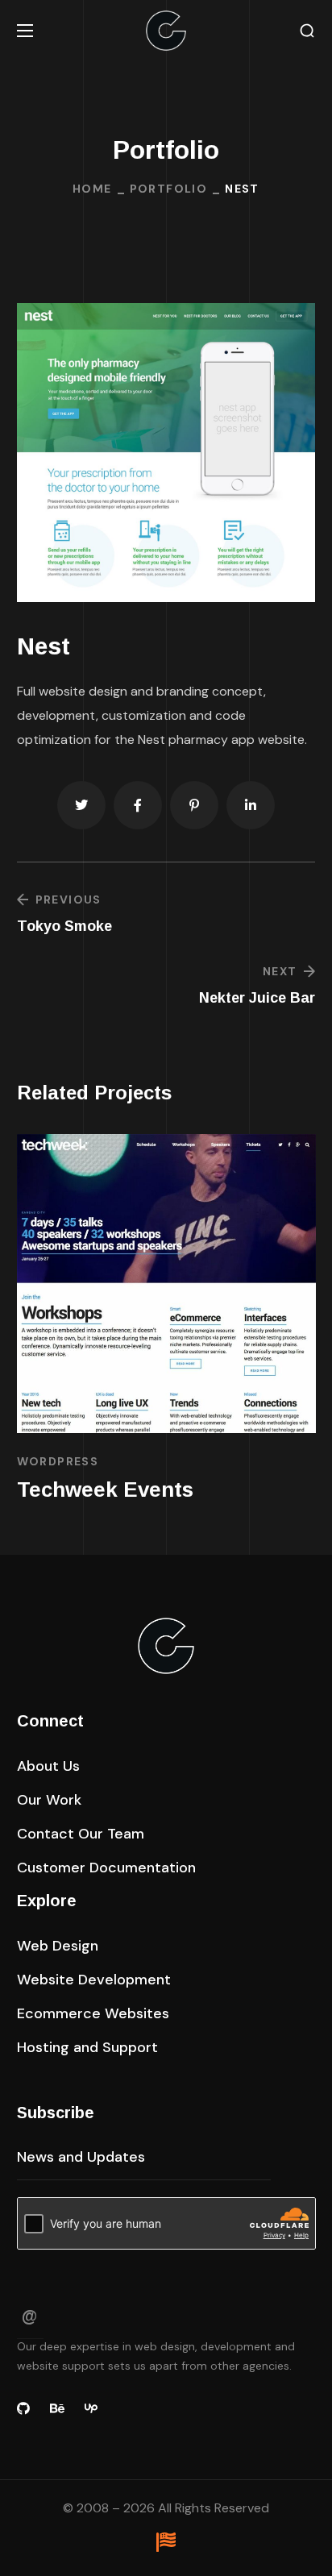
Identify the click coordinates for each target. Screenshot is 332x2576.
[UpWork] (91, 2408)
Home (92, 189)
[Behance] (57, 2408)
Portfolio (169, 189)
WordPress (58, 1461)
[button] (307, 31)
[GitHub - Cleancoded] (23, 2408)
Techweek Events (105, 1490)
